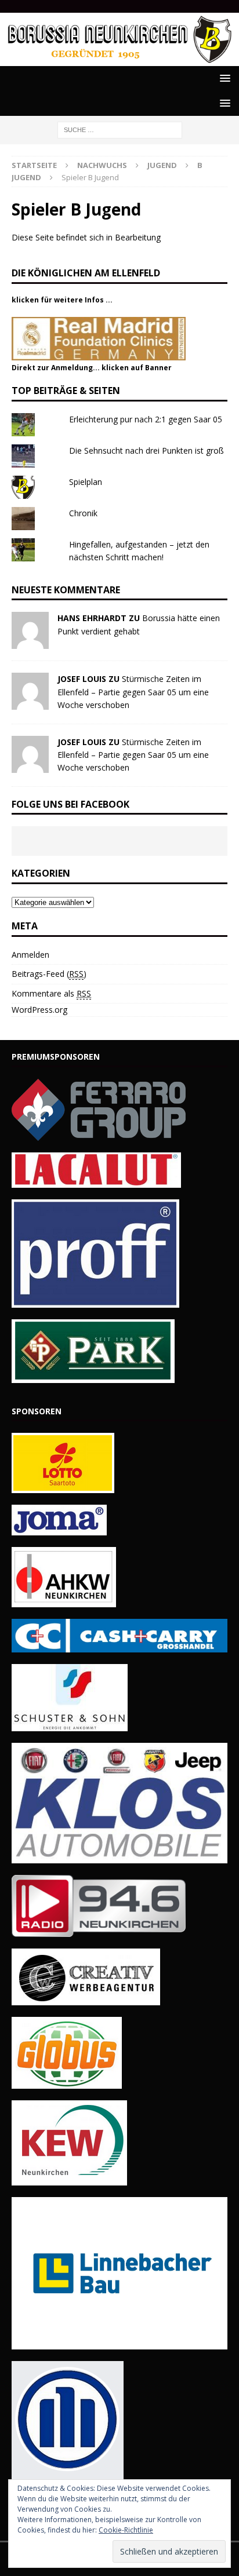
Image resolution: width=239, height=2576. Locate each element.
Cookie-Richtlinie (126, 2530)
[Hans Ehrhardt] (30, 642)
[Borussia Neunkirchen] (119, 59)
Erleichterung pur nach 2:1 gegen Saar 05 (146, 419)
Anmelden (30, 955)
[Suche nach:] (120, 129)
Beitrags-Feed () (49, 974)
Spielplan (86, 482)
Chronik (83, 513)
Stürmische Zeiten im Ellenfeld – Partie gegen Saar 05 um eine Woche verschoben (133, 692)
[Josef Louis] (30, 703)
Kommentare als (51, 993)
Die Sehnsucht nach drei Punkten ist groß (146, 450)
